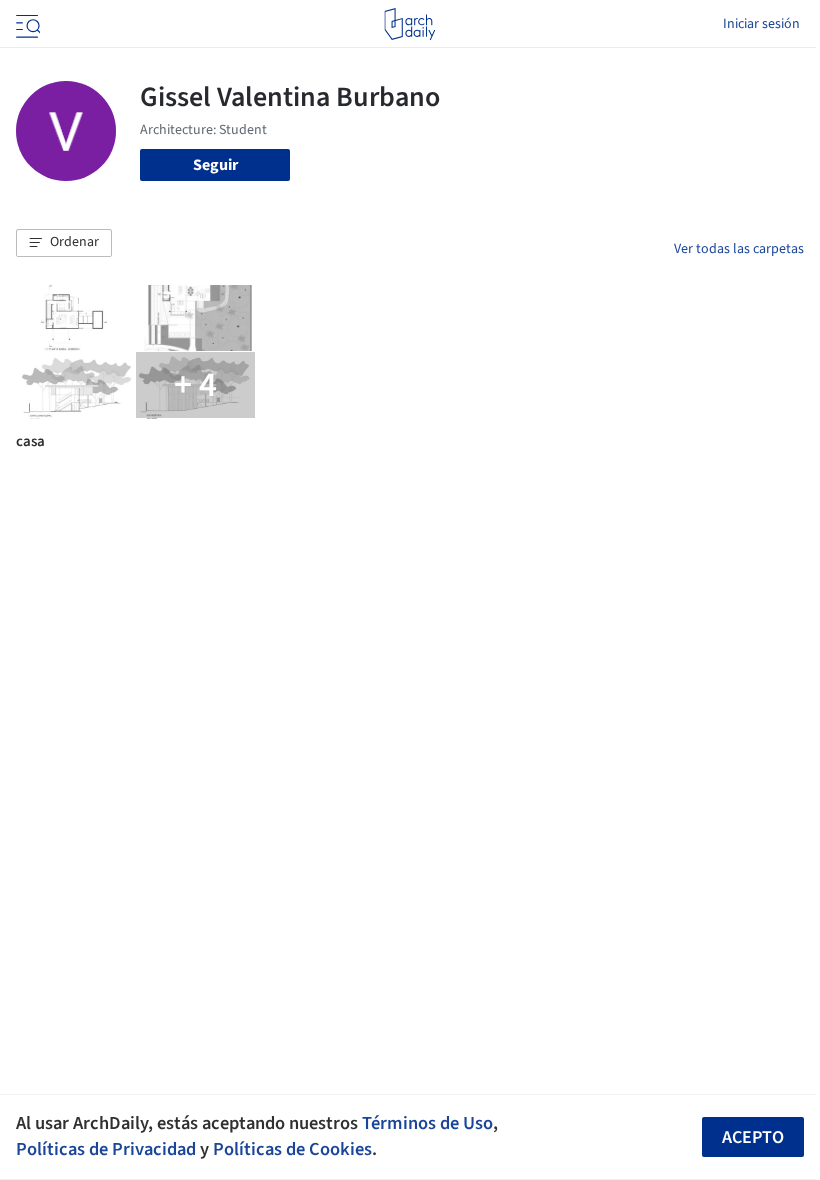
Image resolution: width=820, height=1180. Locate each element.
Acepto (753, 1137)
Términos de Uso (427, 1123)
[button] (64, 243)
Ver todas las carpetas (739, 249)
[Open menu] (26, 24)
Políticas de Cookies (292, 1149)
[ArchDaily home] (409, 24)
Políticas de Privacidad (106, 1149)
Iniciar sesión (761, 24)
